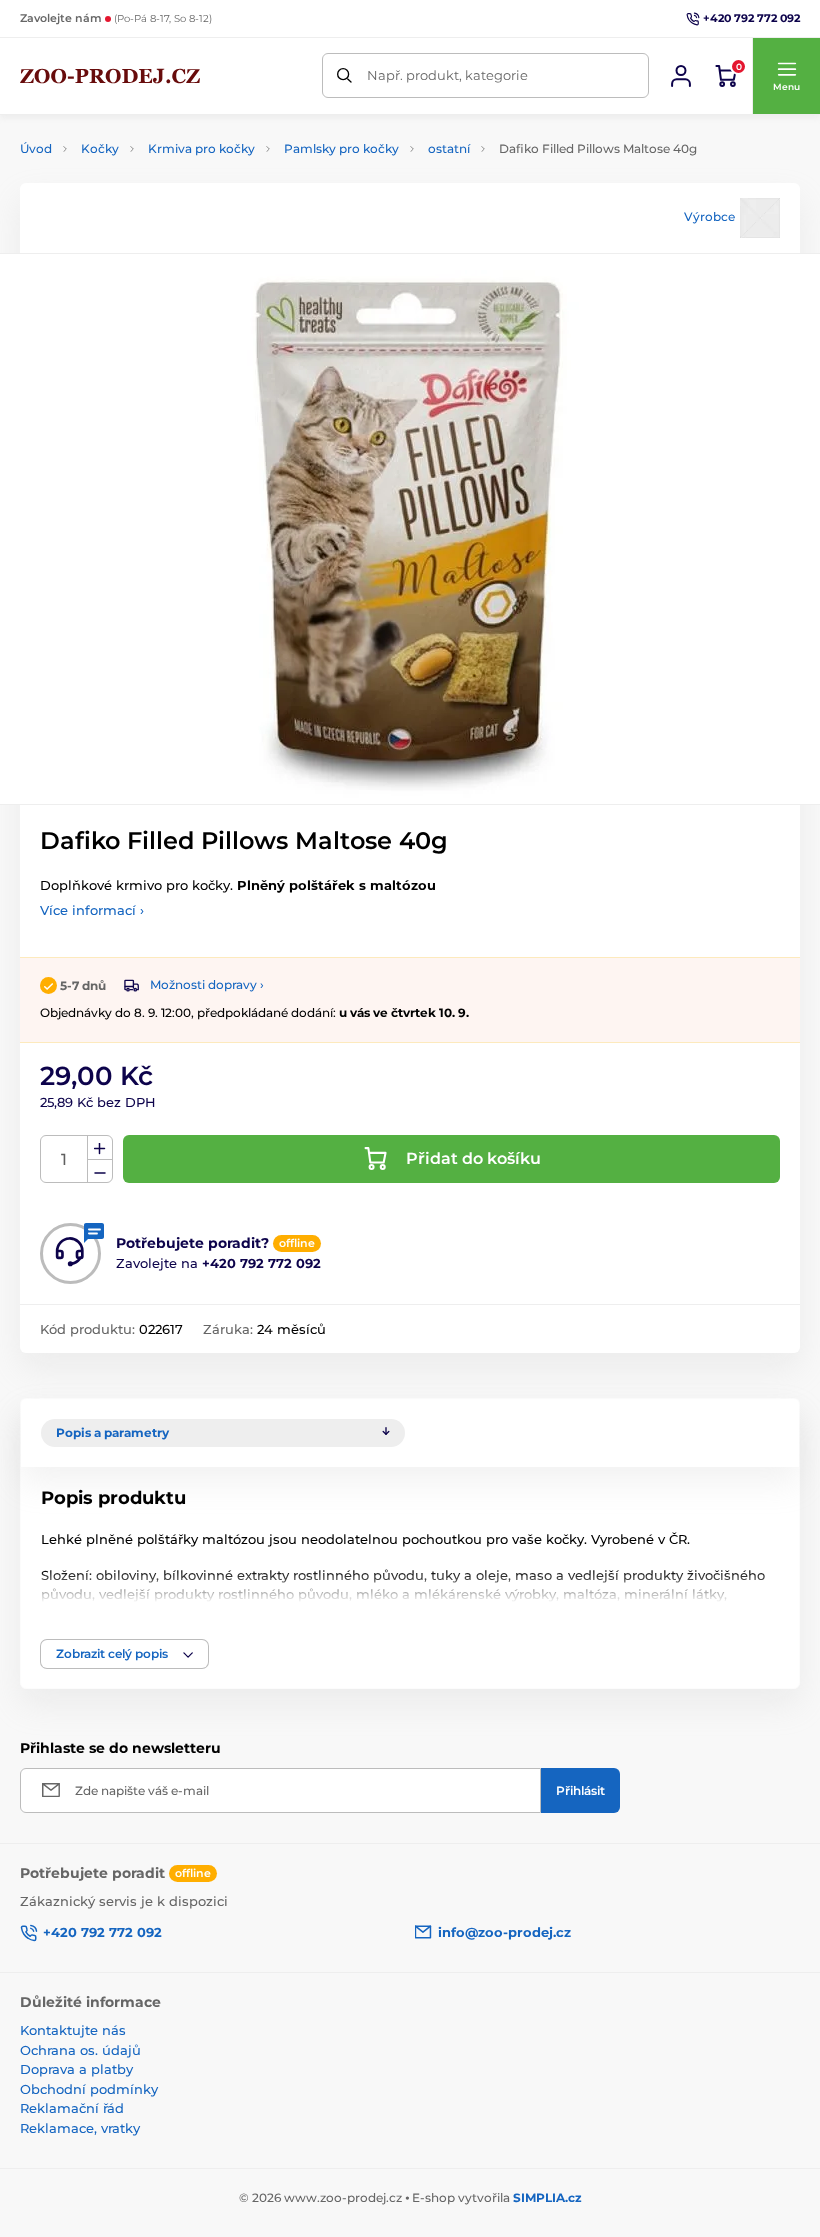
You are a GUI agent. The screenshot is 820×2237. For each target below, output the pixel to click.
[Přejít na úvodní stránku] (110, 76)
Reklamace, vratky (80, 2128)
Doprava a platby (76, 2069)
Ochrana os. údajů (80, 2050)
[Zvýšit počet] (100, 1148)
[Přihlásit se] (681, 76)
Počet (64, 1159)
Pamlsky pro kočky (341, 148)
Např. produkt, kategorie (447, 75)
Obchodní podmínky (89, 2089)
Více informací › (92, 910)
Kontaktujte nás (73, 2030)
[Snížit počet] (100, 1171)
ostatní (449, 148)
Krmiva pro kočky (201, 148)
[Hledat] (344, 75)
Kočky (100, 148)
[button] (786, 76)
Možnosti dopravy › (207, 984)
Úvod (36, 148)
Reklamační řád (72, 2108)
